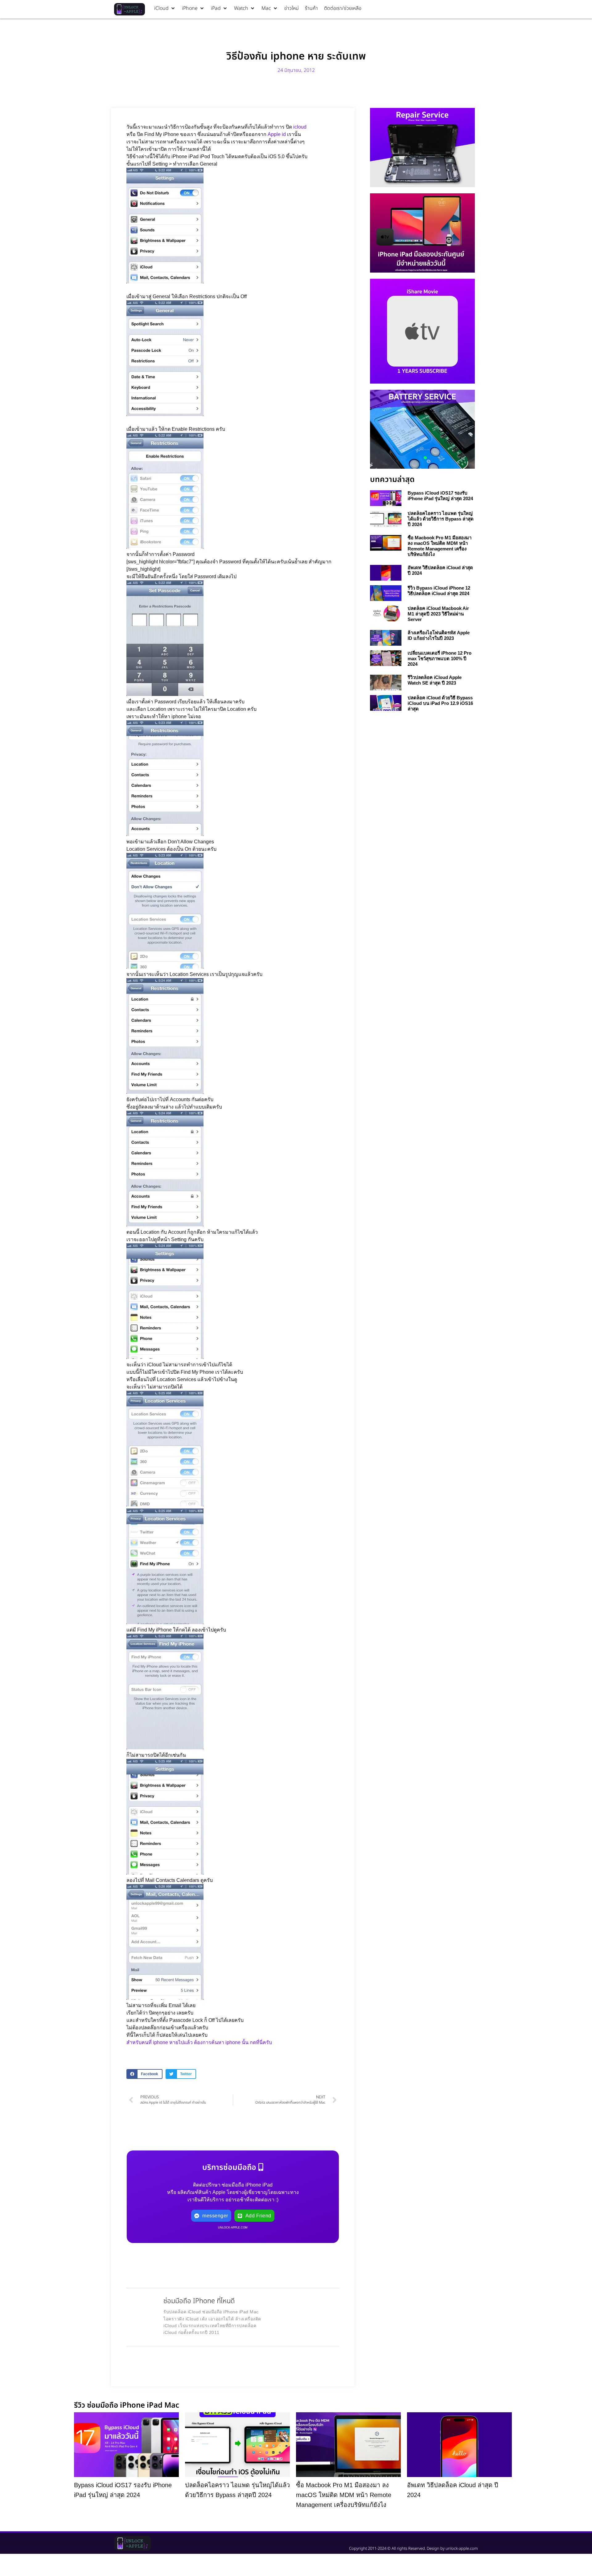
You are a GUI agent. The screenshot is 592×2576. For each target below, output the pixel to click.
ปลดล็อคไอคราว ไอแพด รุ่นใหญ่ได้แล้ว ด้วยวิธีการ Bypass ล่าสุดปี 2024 (441, 519)
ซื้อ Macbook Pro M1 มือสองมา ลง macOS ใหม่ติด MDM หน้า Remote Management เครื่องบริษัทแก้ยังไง (440, 546)
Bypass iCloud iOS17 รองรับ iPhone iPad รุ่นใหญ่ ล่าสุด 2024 (440, 496)
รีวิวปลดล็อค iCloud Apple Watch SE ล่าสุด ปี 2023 (435, 680)
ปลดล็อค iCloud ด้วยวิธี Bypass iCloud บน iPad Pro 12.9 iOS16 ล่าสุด (440, 703)
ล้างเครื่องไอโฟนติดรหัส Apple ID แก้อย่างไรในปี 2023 (439, 635)
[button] (165, 8)
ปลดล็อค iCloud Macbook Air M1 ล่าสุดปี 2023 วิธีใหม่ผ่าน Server (438, 614)
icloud (300, 127)
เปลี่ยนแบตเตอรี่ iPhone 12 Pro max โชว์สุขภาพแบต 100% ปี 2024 (440, 658)
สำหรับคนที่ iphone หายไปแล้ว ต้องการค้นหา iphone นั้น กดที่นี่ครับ (199, 2042)
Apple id (277, 134)
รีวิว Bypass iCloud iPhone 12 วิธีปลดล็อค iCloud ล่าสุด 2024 (439, 591)
